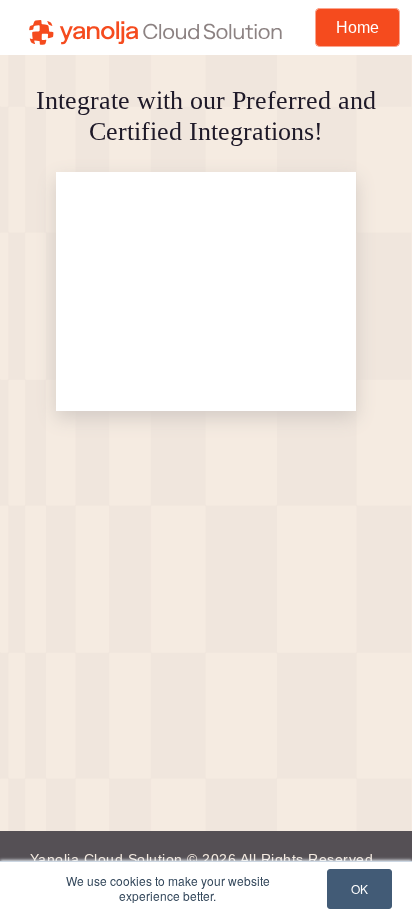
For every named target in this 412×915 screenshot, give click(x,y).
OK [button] (359, 888)
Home (357, 27)
